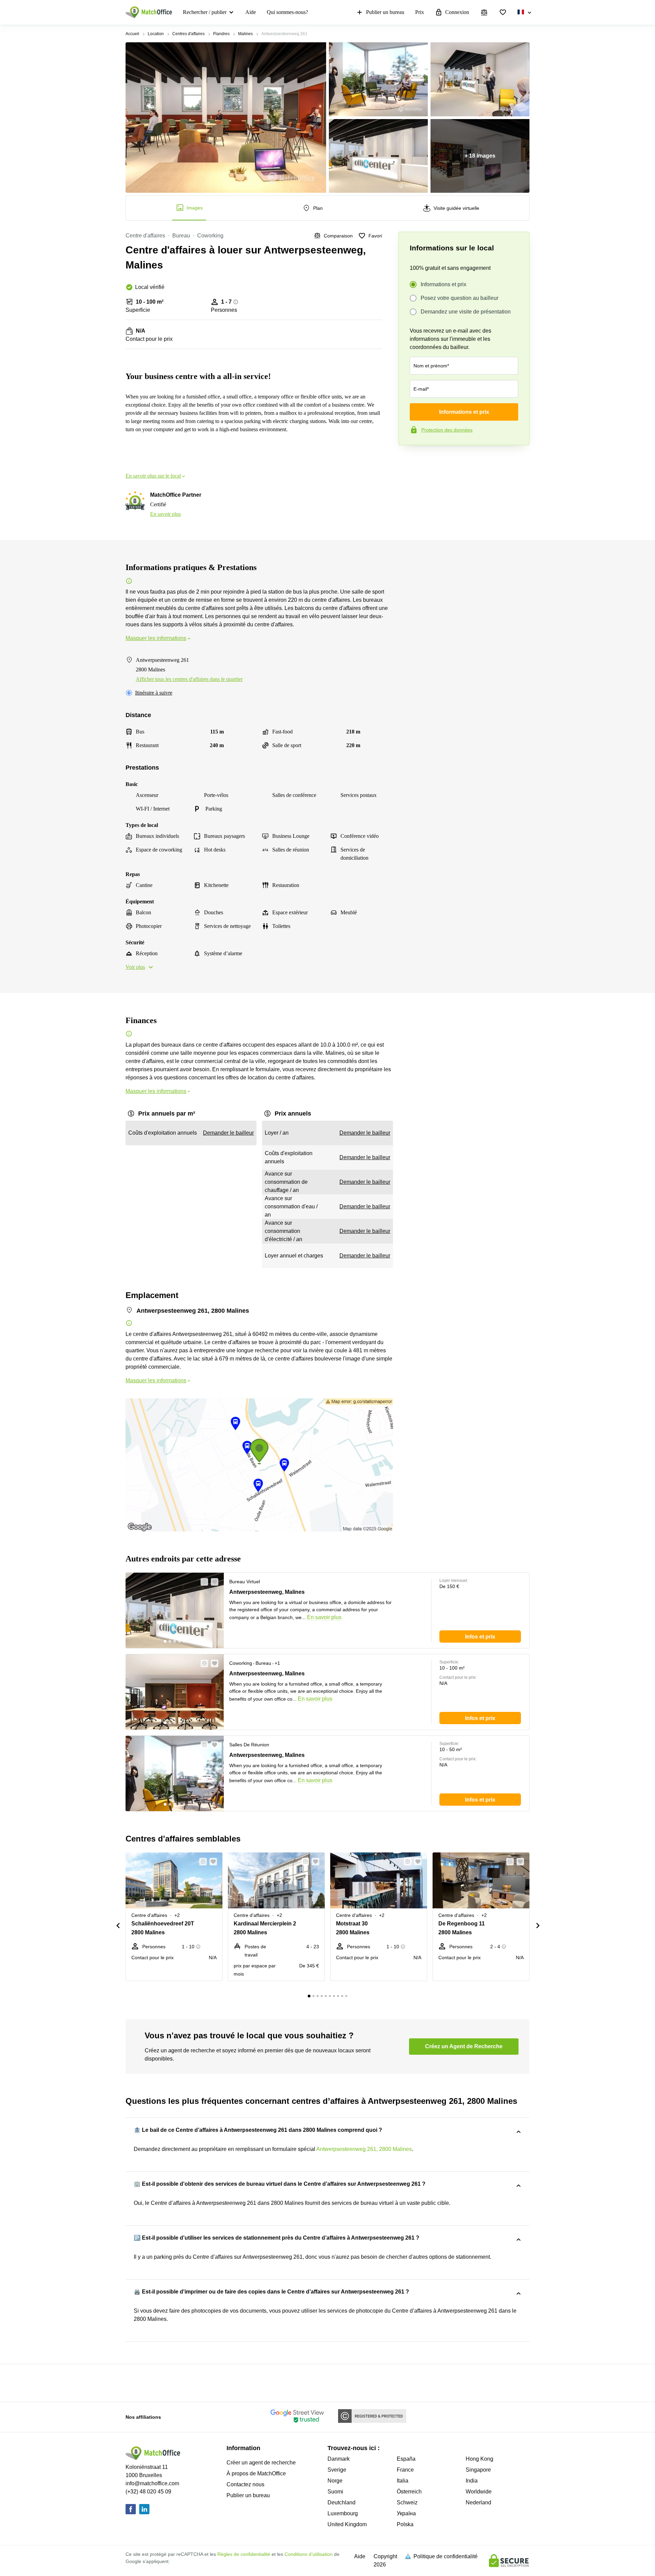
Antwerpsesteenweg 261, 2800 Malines (364, 2149)
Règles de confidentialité (244, 2554)
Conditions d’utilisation (309, 2554)
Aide (251, 12)
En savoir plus (165, 514)
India (472, 2481)
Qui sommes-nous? (287, 12)
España (406, 2459)
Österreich (409, 2492)
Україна (406, 2513)
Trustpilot (408, 460)
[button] (202, 1582)
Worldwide (479, 2492)
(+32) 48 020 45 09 (148, 2492)
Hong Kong (479, 2459)
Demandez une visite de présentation (466, 312)
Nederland (478, 2502)
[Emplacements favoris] (503, 12)
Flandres (221, 34)
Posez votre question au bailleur (460, 298)
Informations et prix (443, 284)
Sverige (337, 2470)
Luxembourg (343, 2513)
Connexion (457, 12)
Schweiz (407, 2502)
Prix (420, 12)
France (405, 2470)
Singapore (478, 2470)
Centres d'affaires (188, 34)
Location (156, 34)
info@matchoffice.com (152, 2483)
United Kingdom (347, 2524)
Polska (405, 2524)
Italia (403, 2481)
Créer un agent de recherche (261, 2463)
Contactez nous (245, 2484)
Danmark (339, 2459)
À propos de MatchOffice (256, 2473)
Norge (335, 2481)
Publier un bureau (385, 12)
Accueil (132, 34)
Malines (245, 34)
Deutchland (341, 2502)
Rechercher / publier (205, 12)
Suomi (335, 2492)
